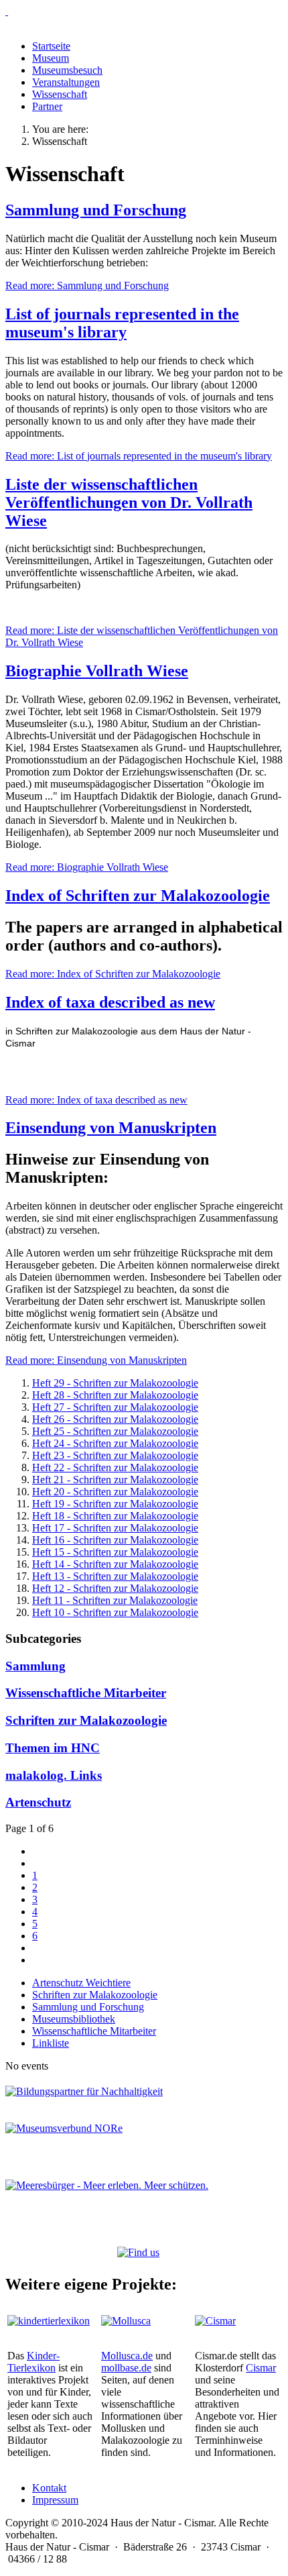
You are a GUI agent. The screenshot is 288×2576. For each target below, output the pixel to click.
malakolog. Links (54, 1775)
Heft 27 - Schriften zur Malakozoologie (115, 1407)
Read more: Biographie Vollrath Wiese (87, 867)
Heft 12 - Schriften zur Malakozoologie (115, 1588)
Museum (51, 58)
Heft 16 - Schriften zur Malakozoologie (115, 1540)
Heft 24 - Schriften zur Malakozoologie (115, 1443)
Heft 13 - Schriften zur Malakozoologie (115, 1576)
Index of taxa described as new (110, 1002)
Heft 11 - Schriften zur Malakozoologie (115, 1600)
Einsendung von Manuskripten (111, 1128)
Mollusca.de (127, 2356)
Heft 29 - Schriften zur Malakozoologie (115, 1383)
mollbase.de (126, 2368)
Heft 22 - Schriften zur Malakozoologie (115, 1467)
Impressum (55, 2500)
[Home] (144, 11)
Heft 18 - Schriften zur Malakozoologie (115, 1516)
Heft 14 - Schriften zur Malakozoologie (115, 1564)
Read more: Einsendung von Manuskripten (96, 1360)
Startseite (51, 46)
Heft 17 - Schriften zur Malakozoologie (115, 1528)
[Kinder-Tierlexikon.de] (49, 2321)
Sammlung (35, 1666)
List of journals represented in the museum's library (122, 323)
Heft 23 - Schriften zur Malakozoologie (115, 1455)
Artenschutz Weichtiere (81, 1983)
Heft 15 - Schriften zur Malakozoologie (115, 1552)
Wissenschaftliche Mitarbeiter (86, 1693)
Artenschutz (38, 1802)
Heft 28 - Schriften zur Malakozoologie (115, 1395)
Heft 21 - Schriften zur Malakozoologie (115, 1480)
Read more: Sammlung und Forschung (87, 285)
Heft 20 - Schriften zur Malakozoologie (115, 1492)
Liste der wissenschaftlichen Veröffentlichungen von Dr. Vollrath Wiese (129, 502)
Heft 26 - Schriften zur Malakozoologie (115, 1419)
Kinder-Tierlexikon (33, 2362)
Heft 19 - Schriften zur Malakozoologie (115, 1504)
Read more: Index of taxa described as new (96, 1100)
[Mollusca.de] (126, 2321)
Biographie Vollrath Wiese (97, 671)
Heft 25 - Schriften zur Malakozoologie (115, 1431)
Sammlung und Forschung (96, 210)
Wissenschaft (60, 94)
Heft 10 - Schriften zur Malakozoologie (115, 1612)
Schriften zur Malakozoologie (86, 1720)
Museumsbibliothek (74, 2019)
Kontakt (49, 2488)
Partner (47, 106)
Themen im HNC (53, 1748)
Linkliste (51, 2043)
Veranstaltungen (66, 82)
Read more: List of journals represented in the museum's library (139, 456)
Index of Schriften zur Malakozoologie (138, 896)
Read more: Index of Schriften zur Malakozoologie (113, 974)
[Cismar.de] (215, 2321)
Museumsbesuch (67, 70)
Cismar (261, 2368)
